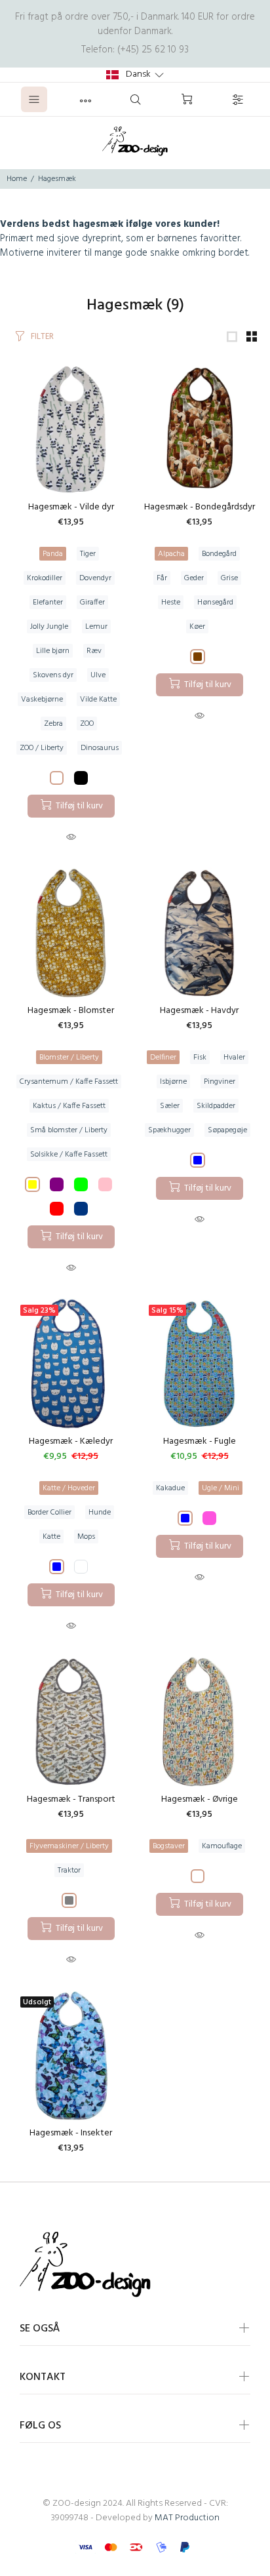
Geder (194, 578)
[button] (135, 75)
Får (162, 578)
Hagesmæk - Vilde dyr (71, 507)
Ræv (94, 651)
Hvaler (234, 1058)
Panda (53, 554)
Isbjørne (173, 1082)
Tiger (88, 554)
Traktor (69, 1871)
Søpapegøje (227, 1130)
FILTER (42, 337)
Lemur (96, 627)
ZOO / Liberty (42, 748)
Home (17, 179)
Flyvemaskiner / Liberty (69, 1846)
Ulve (98, 675)
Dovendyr (95, 578)
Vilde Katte (98, 700)
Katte (51, 1537)
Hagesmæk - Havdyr (199, 1011)
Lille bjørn (53, 651)
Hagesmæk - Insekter (71, 2133)
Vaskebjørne (42, 700)
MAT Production (187, 2518)
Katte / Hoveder (69, 1488)
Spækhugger (169, 1130)
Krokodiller (45, 578)
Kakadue (170, 1488)
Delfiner (163, 1058)
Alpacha (171, 554)
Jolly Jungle (49, 627)
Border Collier (49, 1513)
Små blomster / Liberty (69, 1130)
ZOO (87, 724)
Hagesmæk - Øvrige (200, 1799)
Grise (229, 578)
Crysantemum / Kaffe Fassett (69, 1082)
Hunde (100, 1513)
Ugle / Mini (221, 1488)
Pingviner (220, 1082)
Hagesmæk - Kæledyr (71, 1441)
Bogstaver (169, 1846)
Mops (86, 1537)
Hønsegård (215, 603)
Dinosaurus (100, 748)
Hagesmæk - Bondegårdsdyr (200, 507)
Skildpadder (216, 1106)
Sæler (170, 1106)
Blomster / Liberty (69, 1058)
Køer (197, 627)
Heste (171, 603)
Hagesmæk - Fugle (200, 1441)
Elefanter (48, 603)
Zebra (53, 724)
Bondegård (219, 554)
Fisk (200, 1058)
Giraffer (92, 603)
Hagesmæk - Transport (71, 1799)
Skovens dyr (53, 675)
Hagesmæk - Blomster (71, 1011)
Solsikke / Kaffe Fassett (69, 1155)
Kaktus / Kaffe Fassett (69, 1106)
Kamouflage (222, 1846)
